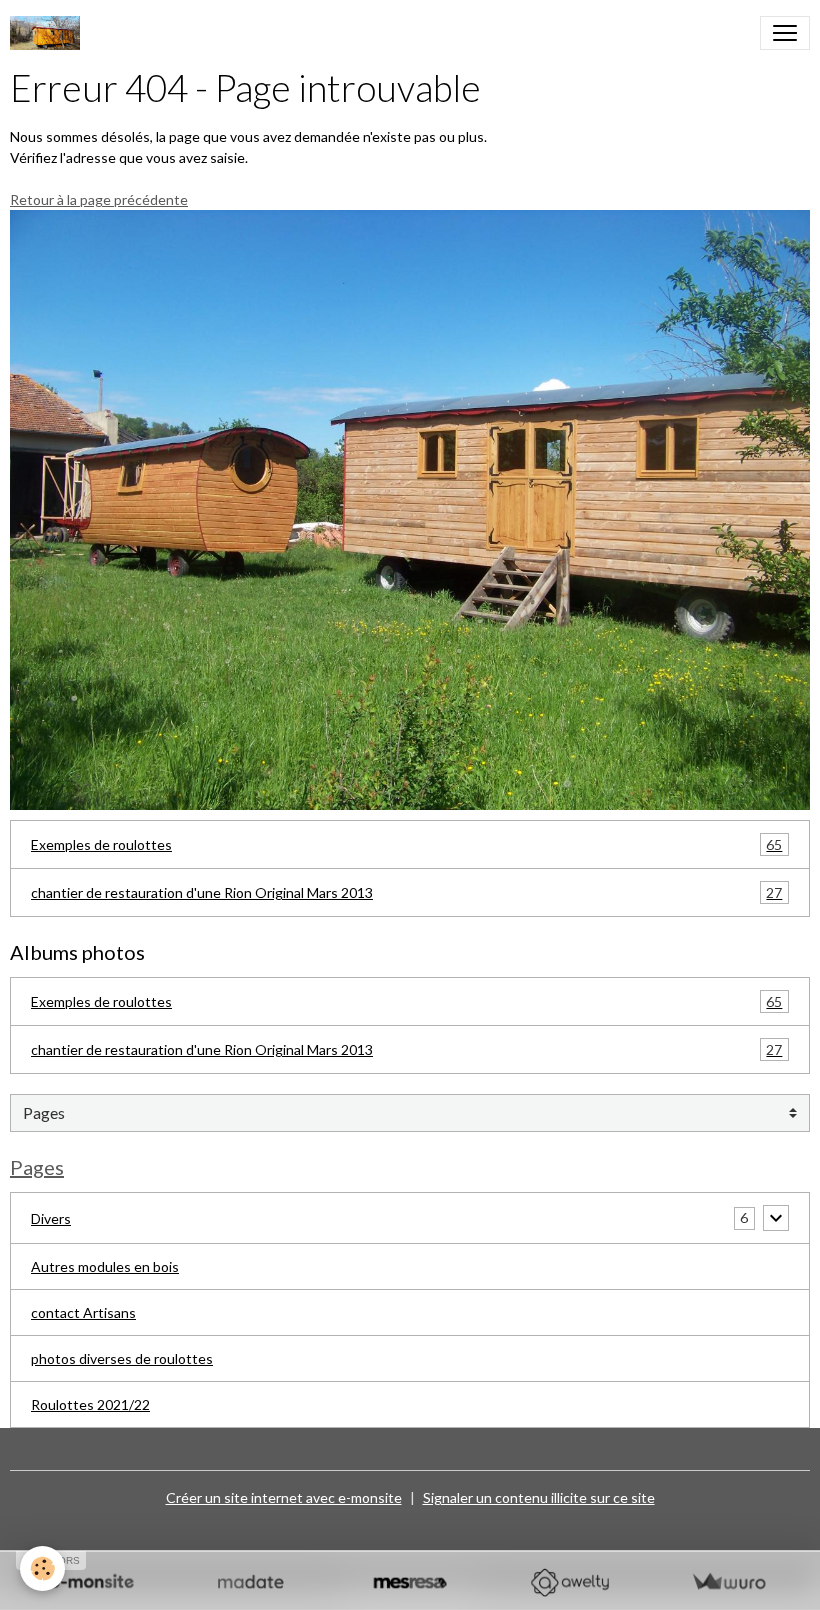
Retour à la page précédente (99, 199)
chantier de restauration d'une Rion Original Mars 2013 (406, 893)
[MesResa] (409, 1582)
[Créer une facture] (728, 1582)
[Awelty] (569, 1582)
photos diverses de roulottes (122, 1358)
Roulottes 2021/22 (90, 1404)
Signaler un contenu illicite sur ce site (539, 1497)
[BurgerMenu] (785, 33)
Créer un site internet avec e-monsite (284, 1497)
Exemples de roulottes (406, 845)
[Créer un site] (91, 1582)
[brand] (49, 33)
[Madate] (250, 1582)
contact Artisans (83, 1312)
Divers (51, 1218)
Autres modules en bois (105, 1266)
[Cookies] (42, 1568)
